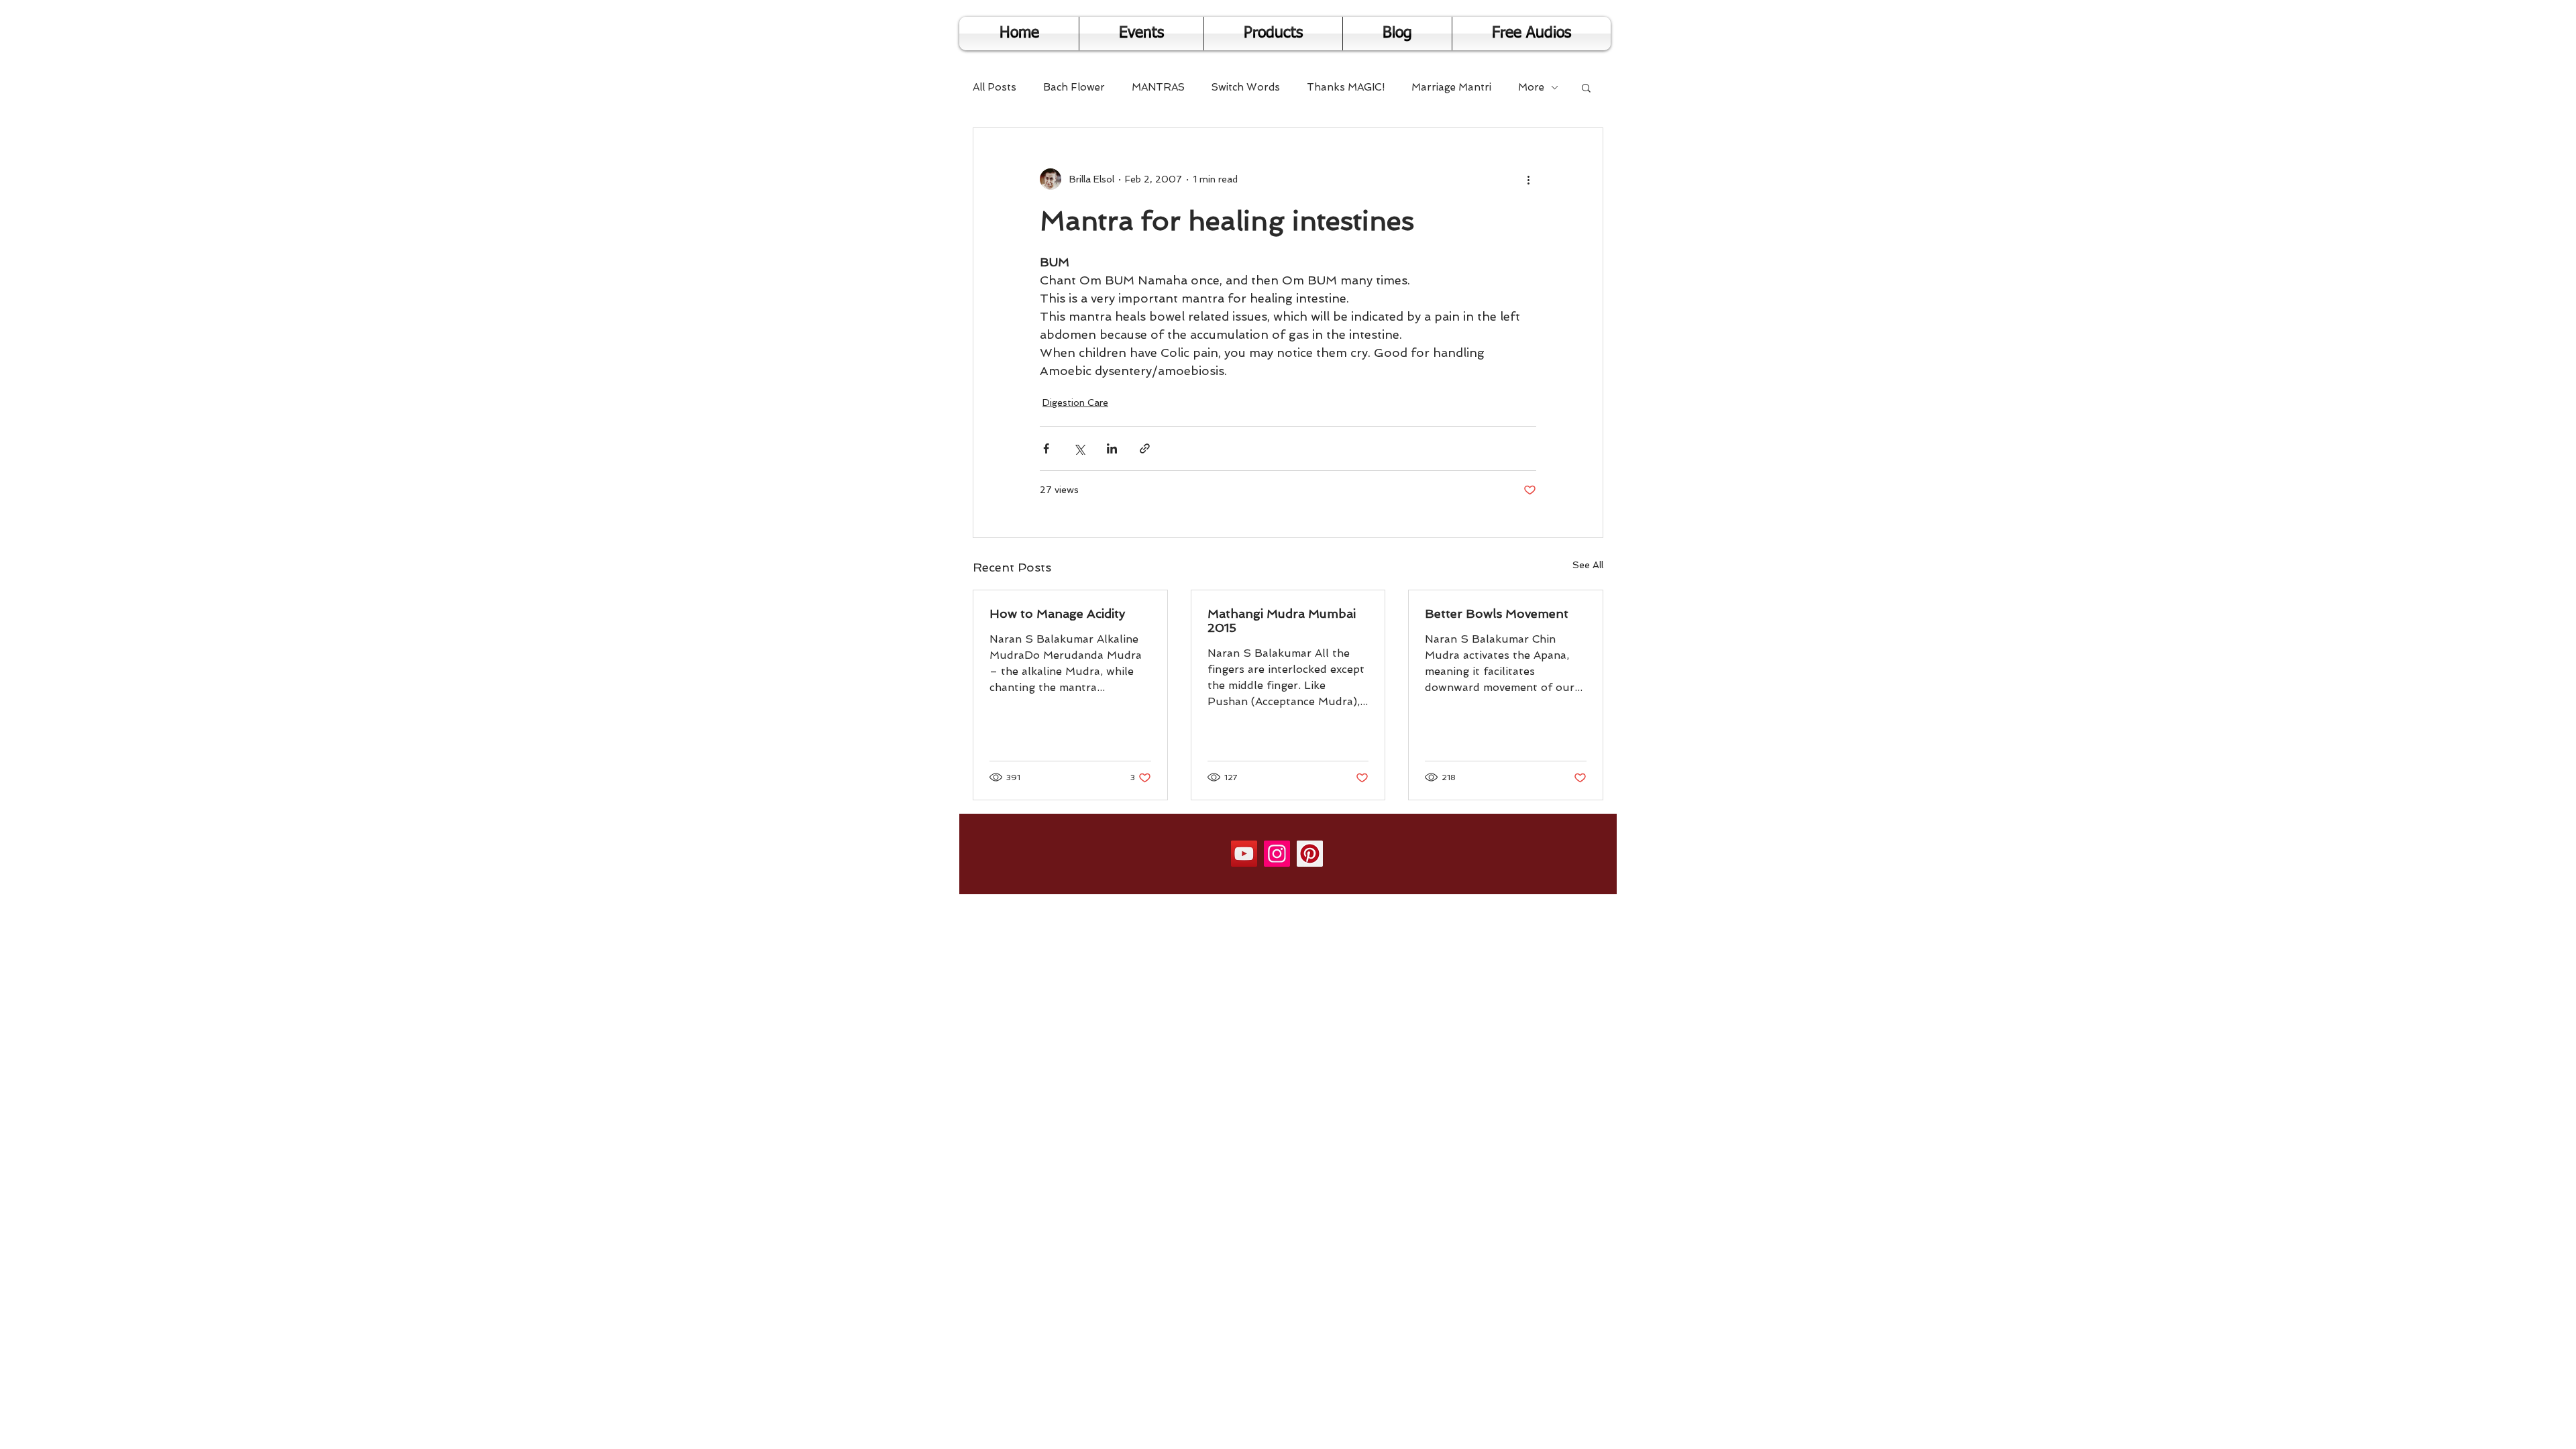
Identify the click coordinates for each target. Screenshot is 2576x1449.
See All (1588, 565)
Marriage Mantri (1451, 87)
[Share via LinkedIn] (1112, 448)
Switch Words (1246, 87)
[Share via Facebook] (1046, 448)
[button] (1586, 87)
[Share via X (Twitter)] (1079, 448)
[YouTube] (1244, 854)
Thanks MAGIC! (1346, 87)
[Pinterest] (1310, 854)
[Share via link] (1145, 448)
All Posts (995, 87)
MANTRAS (1158, 87)
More (1531, 87)
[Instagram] (1277, 854)
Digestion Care (1075, 402)
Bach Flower (1074, 87)
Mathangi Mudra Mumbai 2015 (1282, 621)
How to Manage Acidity (1057, 613)
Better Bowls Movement (1497, 613)
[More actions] (1528, 179)
